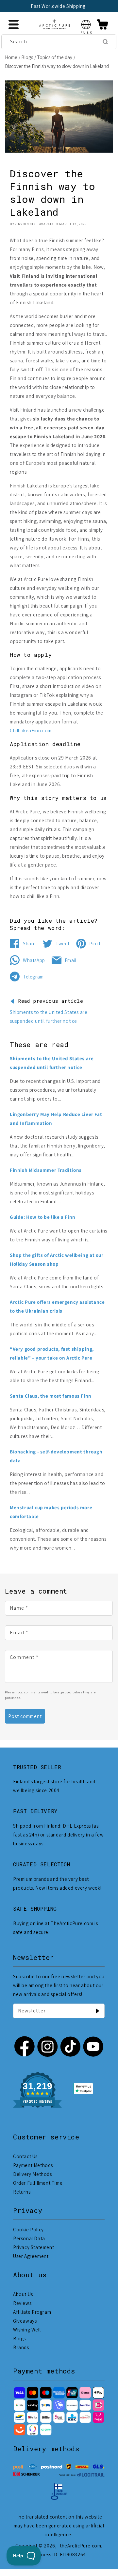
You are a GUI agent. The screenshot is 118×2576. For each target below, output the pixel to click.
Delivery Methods (33, 2174)
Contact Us (25, 2156)
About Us (23, 2294)
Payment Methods (33, 2165)
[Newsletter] (97, 2011)
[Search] (105, 42)
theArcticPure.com (80, 2546)
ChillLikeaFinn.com (31, 730)
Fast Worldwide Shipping (58, 6)
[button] (86, 24)
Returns (22, 2192)
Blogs (27, 57)
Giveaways (25, 2321)
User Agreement (31, 2256)
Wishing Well (27, 2330)
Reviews (22, 2303)
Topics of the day (55, 57)
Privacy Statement (34, 2247)
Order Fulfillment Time (38, 2183)
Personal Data (29, 2238)
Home (11, 57)
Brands (21, 2347)
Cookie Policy (28, 2230)
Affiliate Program (32, 2312)
